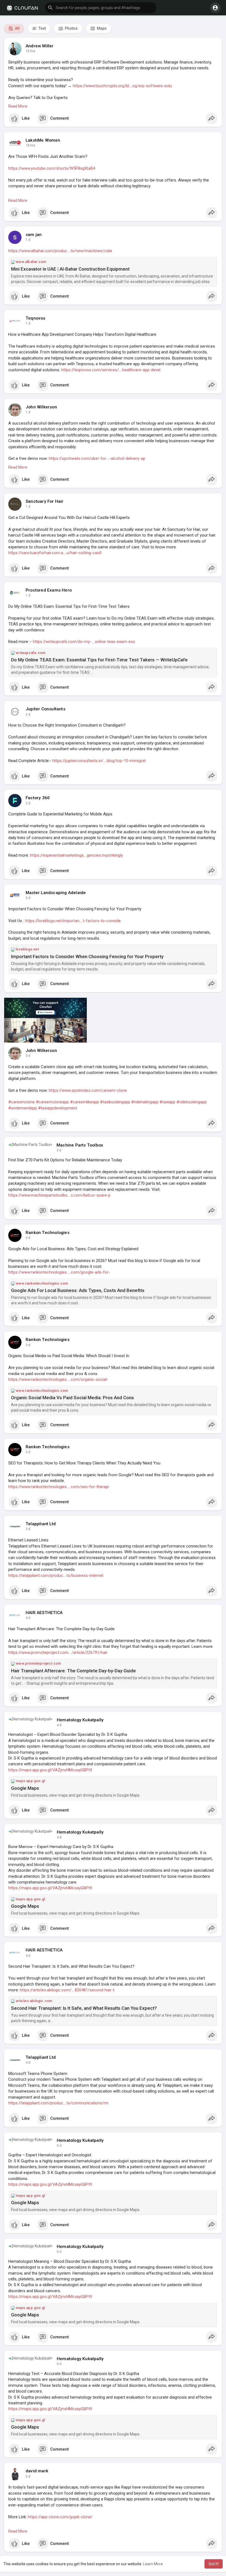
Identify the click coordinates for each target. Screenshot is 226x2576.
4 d (28, 1618)
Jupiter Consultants (45, 709)
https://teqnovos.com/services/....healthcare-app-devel (111, 370)
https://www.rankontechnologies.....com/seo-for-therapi (59, 1487)
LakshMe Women (43, 140)
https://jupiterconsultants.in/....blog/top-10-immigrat (99, 761)
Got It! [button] (214, 2564)
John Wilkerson (41, 407)
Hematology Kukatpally (80, 1720)
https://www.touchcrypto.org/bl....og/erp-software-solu (122, 86)
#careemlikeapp (84, 1102)
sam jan (34, 235)
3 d (28, 898)
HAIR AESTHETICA (44, 1613)
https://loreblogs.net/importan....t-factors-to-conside (73, 921)
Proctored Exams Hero (49, 590)
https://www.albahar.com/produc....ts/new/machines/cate (60, 251)
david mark (37, 2471)
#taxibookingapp (115, 1102)
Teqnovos (36, 318)
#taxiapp (167, 1102)
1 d (28, 240)
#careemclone (21, 1102)
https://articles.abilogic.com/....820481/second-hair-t (67, 1990)
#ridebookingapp (192, 1102)
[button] (101, 8)
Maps (101, 28)
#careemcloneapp (52, 1102)
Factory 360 (38, 798)
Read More (18, 106)
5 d (59, 2146)
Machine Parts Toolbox (80, 1145)
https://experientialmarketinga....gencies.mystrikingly (76, 855)
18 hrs (30, 145)
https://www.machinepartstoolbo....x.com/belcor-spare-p (59, 1195)
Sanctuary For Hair (45, 501)
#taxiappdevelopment (58, 1108)
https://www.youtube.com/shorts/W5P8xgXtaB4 (52, 168)
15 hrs (30, 51)
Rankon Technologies (48, 1233)
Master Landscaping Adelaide (56, 893)
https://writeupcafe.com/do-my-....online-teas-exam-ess (84, 642)
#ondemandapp (23, 1108)
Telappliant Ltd (41, 1524)
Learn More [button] (153, 2564)
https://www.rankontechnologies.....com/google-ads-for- (59, 1272)
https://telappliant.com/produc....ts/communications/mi (58, 2103)
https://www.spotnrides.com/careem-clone (88, 1090)
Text (42, 28)
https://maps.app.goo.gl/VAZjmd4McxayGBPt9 (50, 1770)
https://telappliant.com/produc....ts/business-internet (56, 1576)
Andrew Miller (40, 46)
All (17, 28)
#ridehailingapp (145, 1102)
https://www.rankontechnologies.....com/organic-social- (58, 1379)
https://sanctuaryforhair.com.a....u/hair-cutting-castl (55, 553)
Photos (71, 28)
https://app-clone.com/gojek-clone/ (60, 2517)
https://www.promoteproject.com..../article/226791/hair (58, 1653)
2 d (28, 714)
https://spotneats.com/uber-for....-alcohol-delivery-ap (97, 458)
